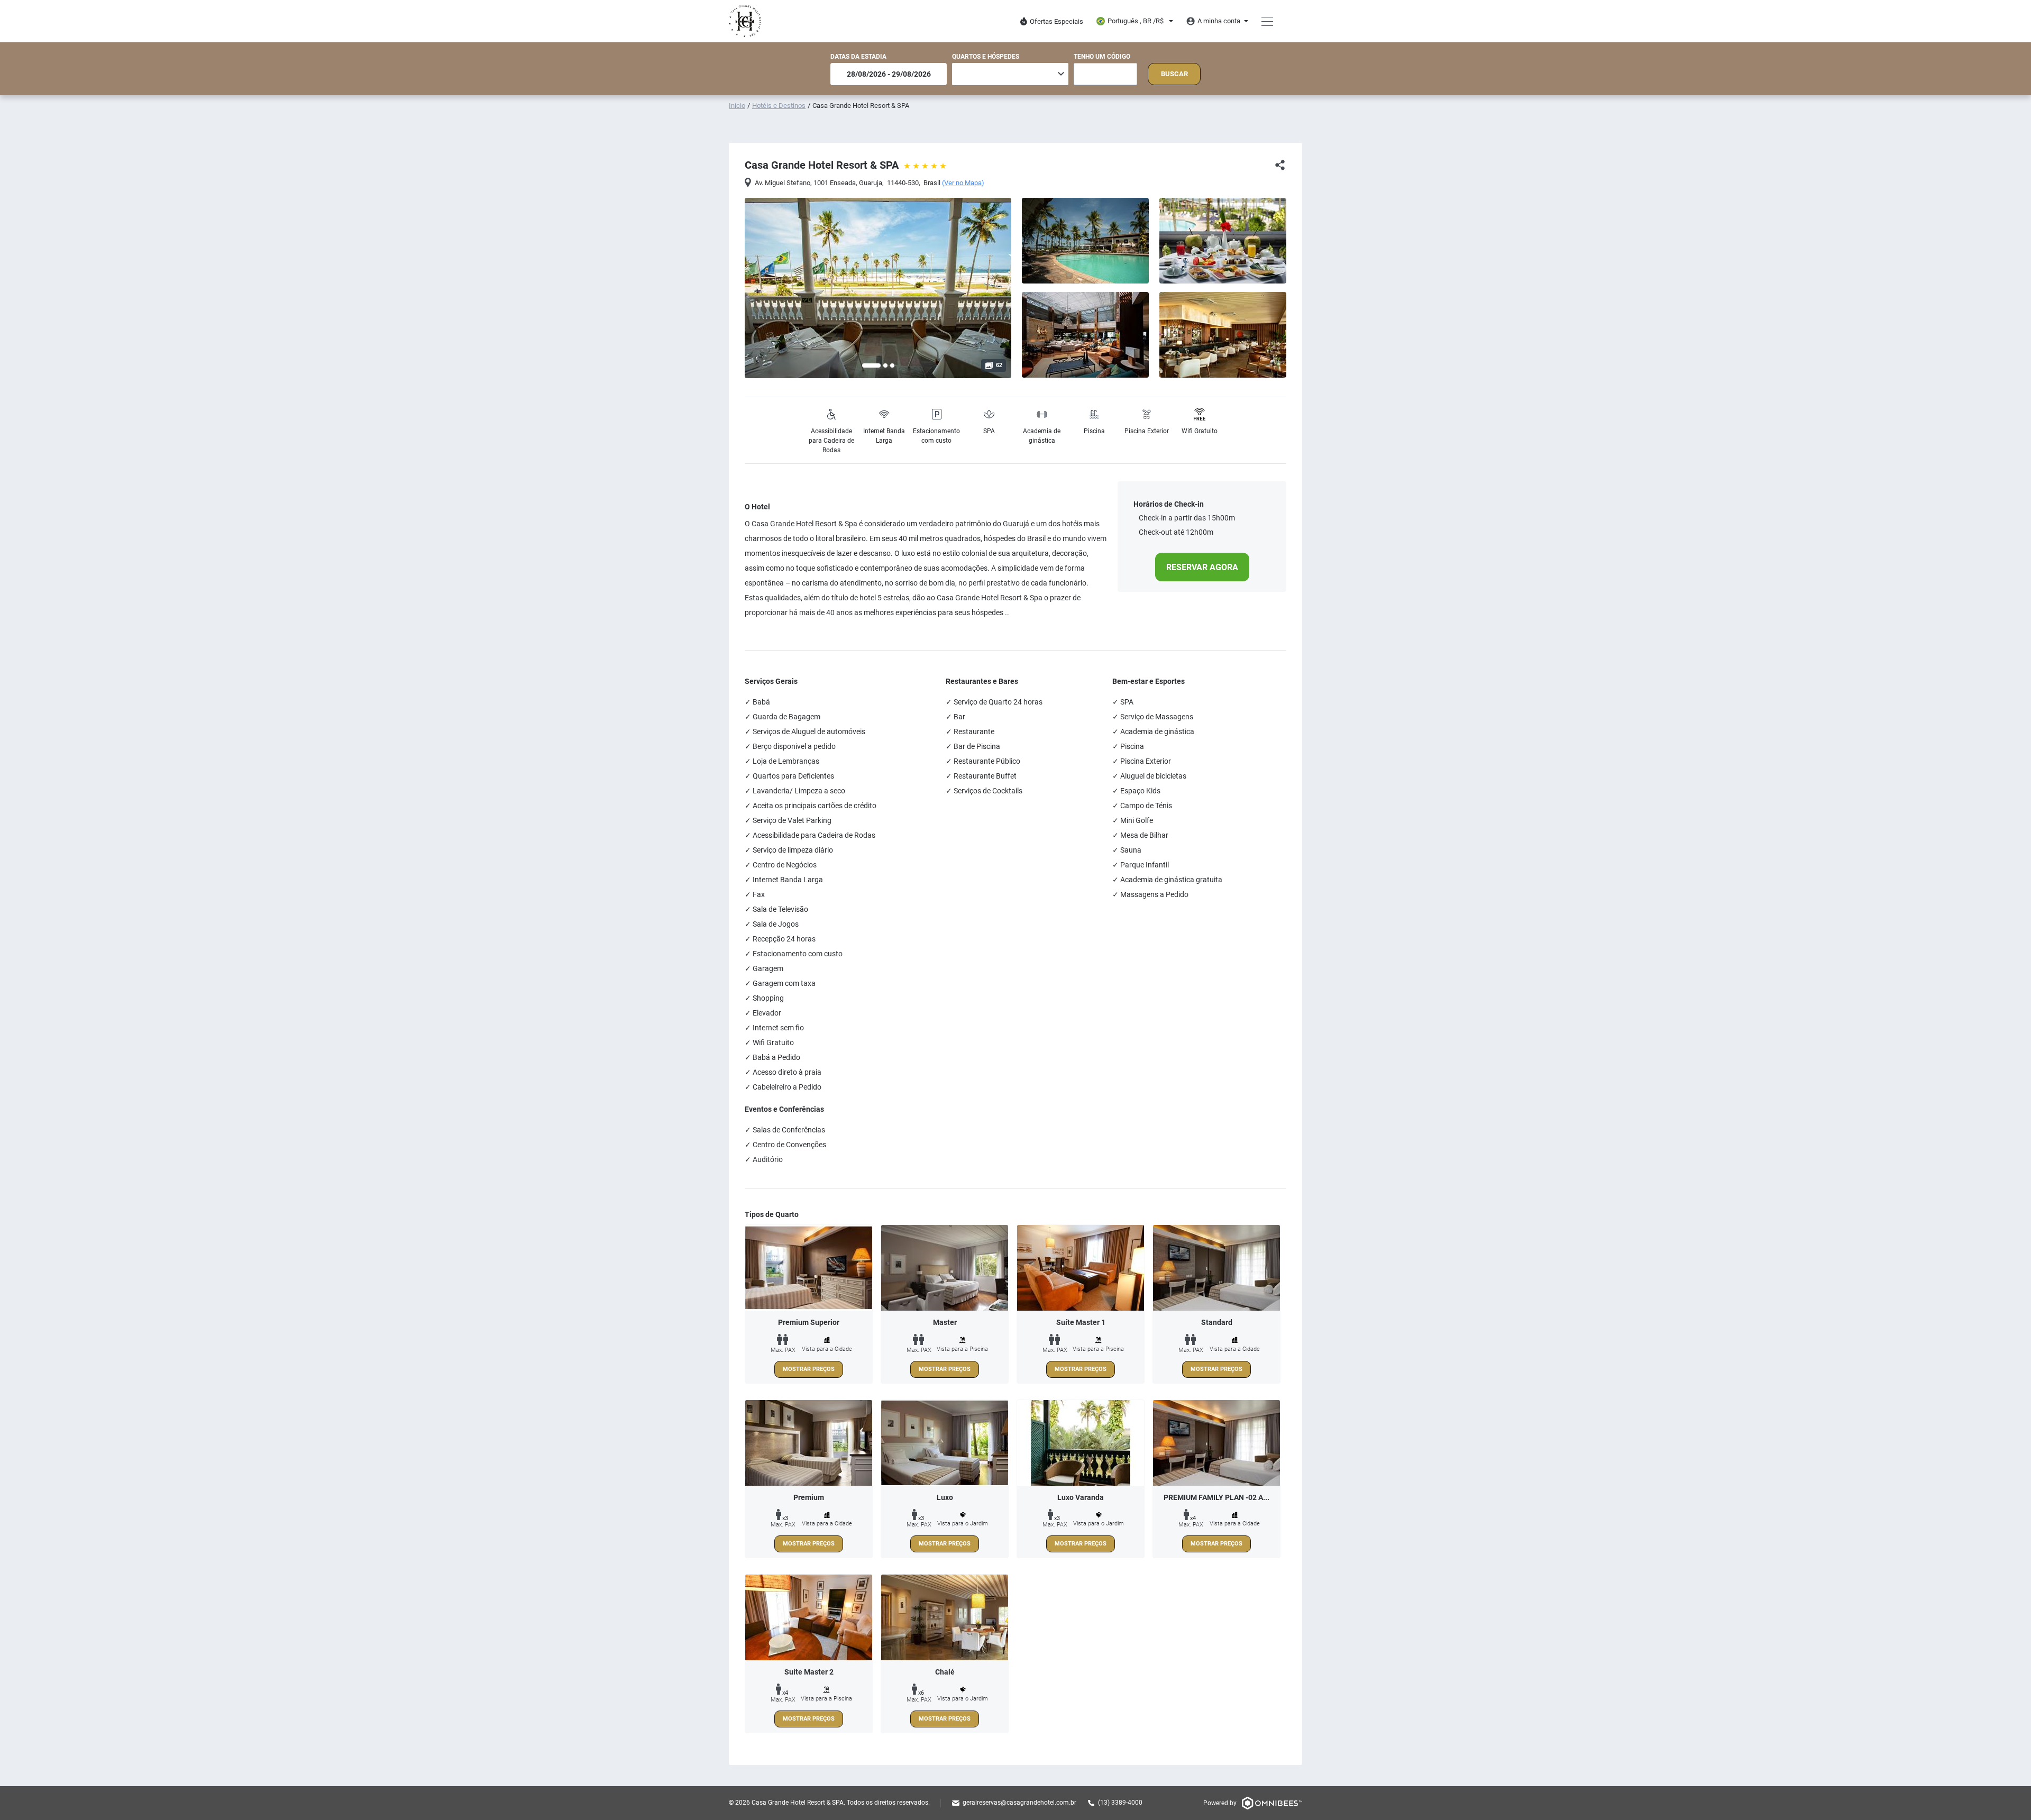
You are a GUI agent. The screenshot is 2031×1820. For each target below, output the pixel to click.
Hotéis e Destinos (779, 106)
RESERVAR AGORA (1202, 567)
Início (737, 106)
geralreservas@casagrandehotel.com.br (1019, 1803)
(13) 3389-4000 (1120, 1803)
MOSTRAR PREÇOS (809, 1369)
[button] (871, 365)
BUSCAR (1174, 74)
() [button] (963, 183)
